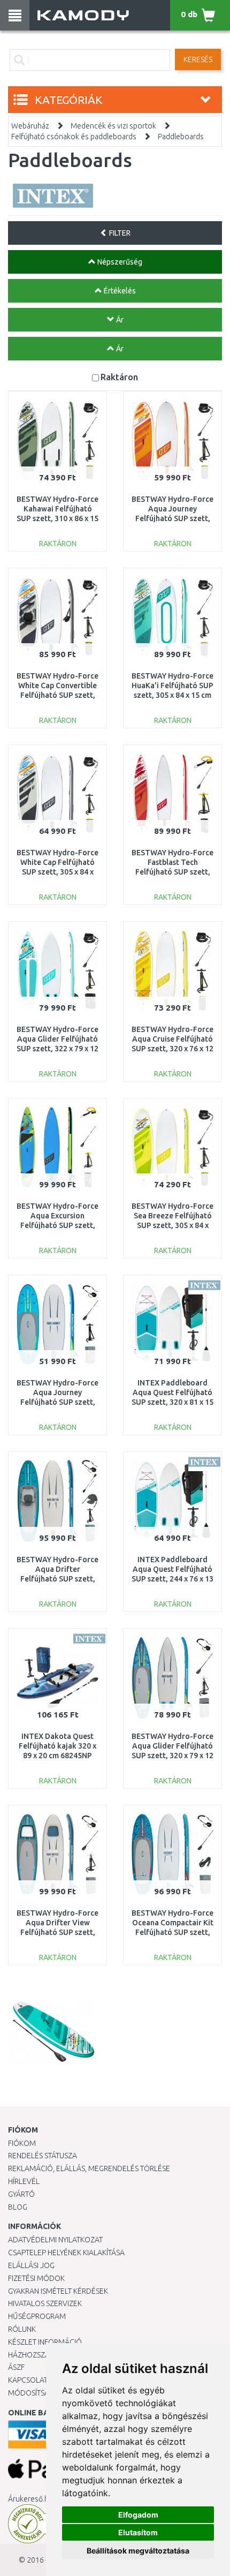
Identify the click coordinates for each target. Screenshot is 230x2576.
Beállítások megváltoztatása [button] (138, 2551)
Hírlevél (24, 2181)
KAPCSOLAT (28, 2380)
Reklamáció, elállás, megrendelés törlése (89, 2168)
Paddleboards (181, 137)
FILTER (119, 233)
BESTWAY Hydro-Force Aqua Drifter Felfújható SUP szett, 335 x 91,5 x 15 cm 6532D (57, 1579)
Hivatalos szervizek (45, 2303)
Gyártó (21, 2194)
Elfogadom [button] (138, 2515)
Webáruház (30, 126)
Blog (18, 2207)
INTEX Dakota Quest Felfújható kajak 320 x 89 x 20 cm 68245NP (57, 1746)
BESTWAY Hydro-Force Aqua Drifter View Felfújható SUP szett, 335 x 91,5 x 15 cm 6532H (57, 1933)
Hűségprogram (37, 2316)
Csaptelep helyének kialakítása (66, 2253)
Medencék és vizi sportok (113, 126)
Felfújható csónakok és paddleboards (74, 137)
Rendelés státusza (43, 2156)
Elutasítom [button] (138, 2532)
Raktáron (119, 377)
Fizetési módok (36, 2278)
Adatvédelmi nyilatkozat (55, 2240)
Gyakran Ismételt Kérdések (58, 2291)
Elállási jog (31, 2265)
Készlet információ (45, 2342)
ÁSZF (16, 2367)
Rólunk (22, 2329)
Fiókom (22, 2143)
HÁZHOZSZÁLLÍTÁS (39, 2355)
